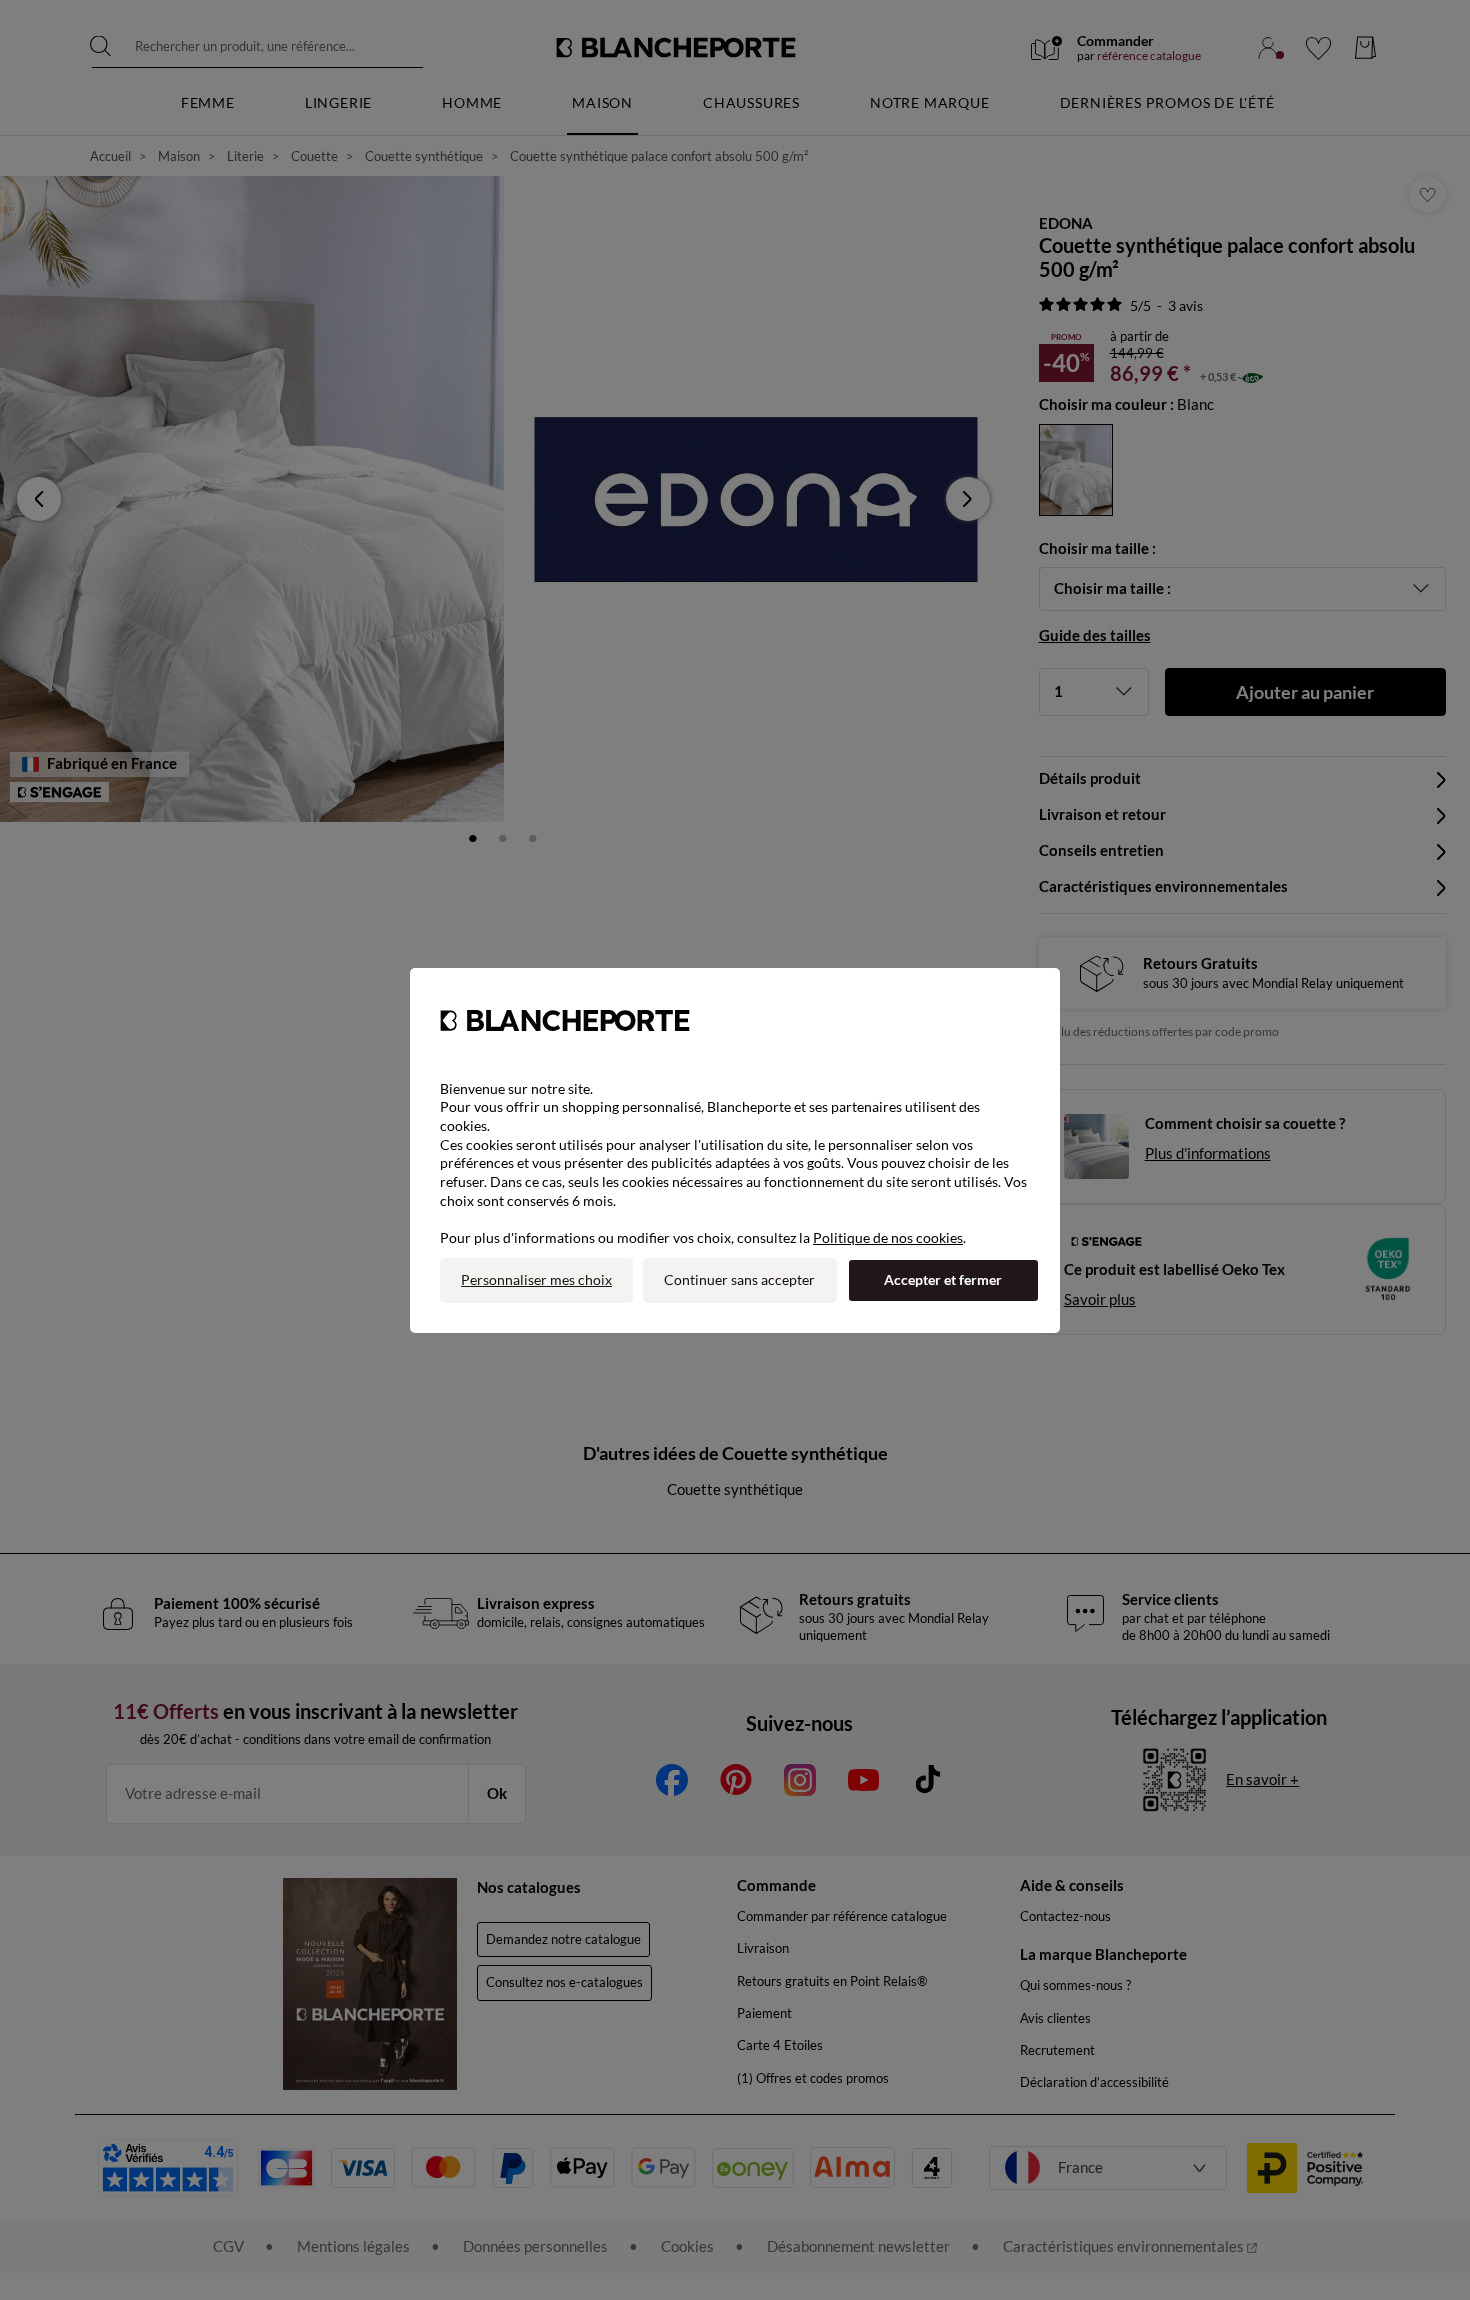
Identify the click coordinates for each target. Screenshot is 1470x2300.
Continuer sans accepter (739, 1279)
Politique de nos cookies (888, 1237)
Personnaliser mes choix (536, 1279)
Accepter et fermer (943, 1279)
